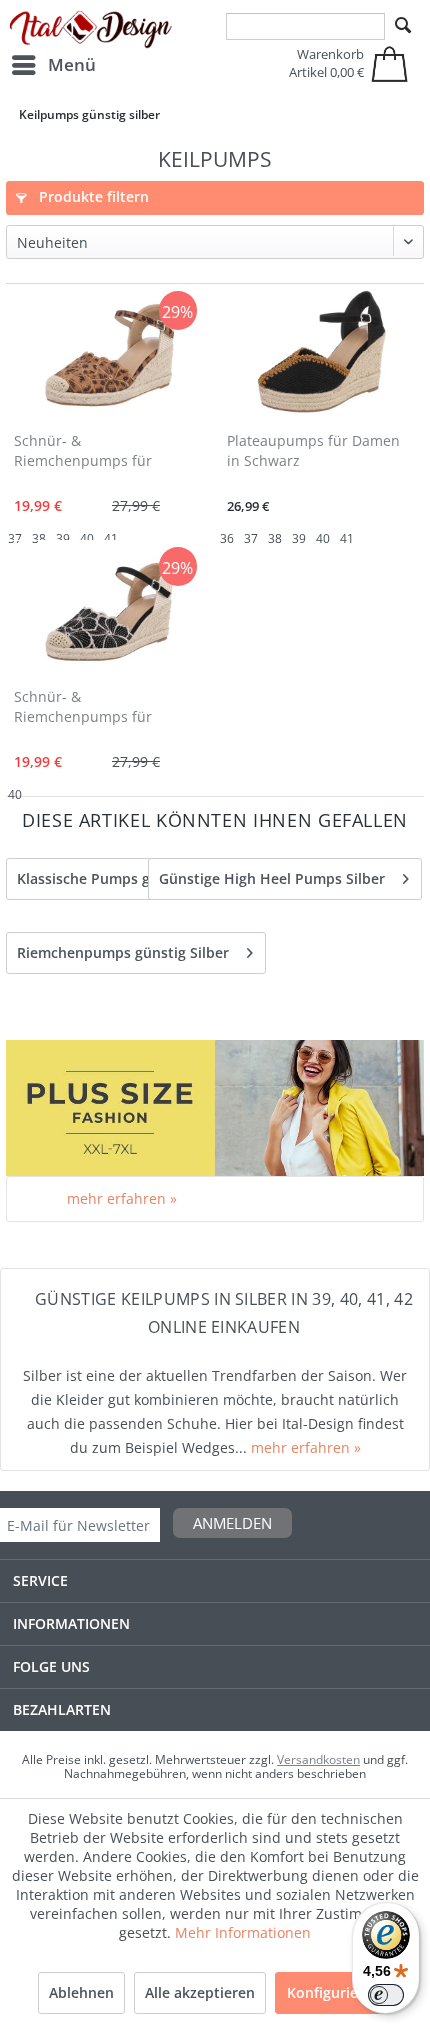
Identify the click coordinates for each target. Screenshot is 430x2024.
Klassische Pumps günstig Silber (126, 878)
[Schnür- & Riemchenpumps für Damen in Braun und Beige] (109, 355)
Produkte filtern (92, 196)
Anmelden (232, 1523)
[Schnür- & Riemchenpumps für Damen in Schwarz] (109, 611)
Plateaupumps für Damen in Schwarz (313, 450)
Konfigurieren (334, 1992)
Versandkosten (318, 1759)
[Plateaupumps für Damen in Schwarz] (321, 355)
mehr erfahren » (122, 1198)
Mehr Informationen (243, 1932)
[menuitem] (53, 65)
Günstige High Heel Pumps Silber (272, 878)
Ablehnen (81, 1992)
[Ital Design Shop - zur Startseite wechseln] (91, 30)
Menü (72, 64)
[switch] (386, 1995)
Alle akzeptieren (200, 1992)
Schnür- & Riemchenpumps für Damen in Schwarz (83, 708)
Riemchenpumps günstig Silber (123, 952)
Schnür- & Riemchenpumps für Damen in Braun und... (90, 452)
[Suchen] (403, 26)
